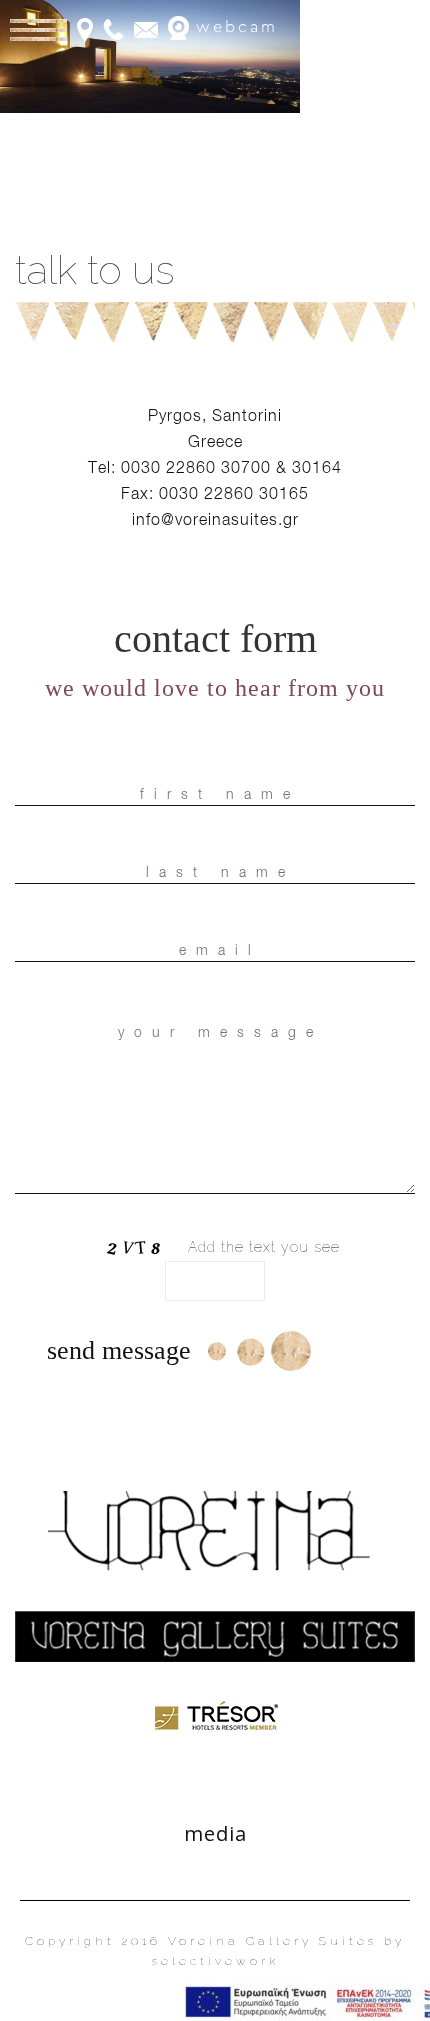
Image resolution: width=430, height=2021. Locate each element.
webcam (233, 27)
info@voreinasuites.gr (215, 519)
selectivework (215, 1961)
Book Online (364, 29)
